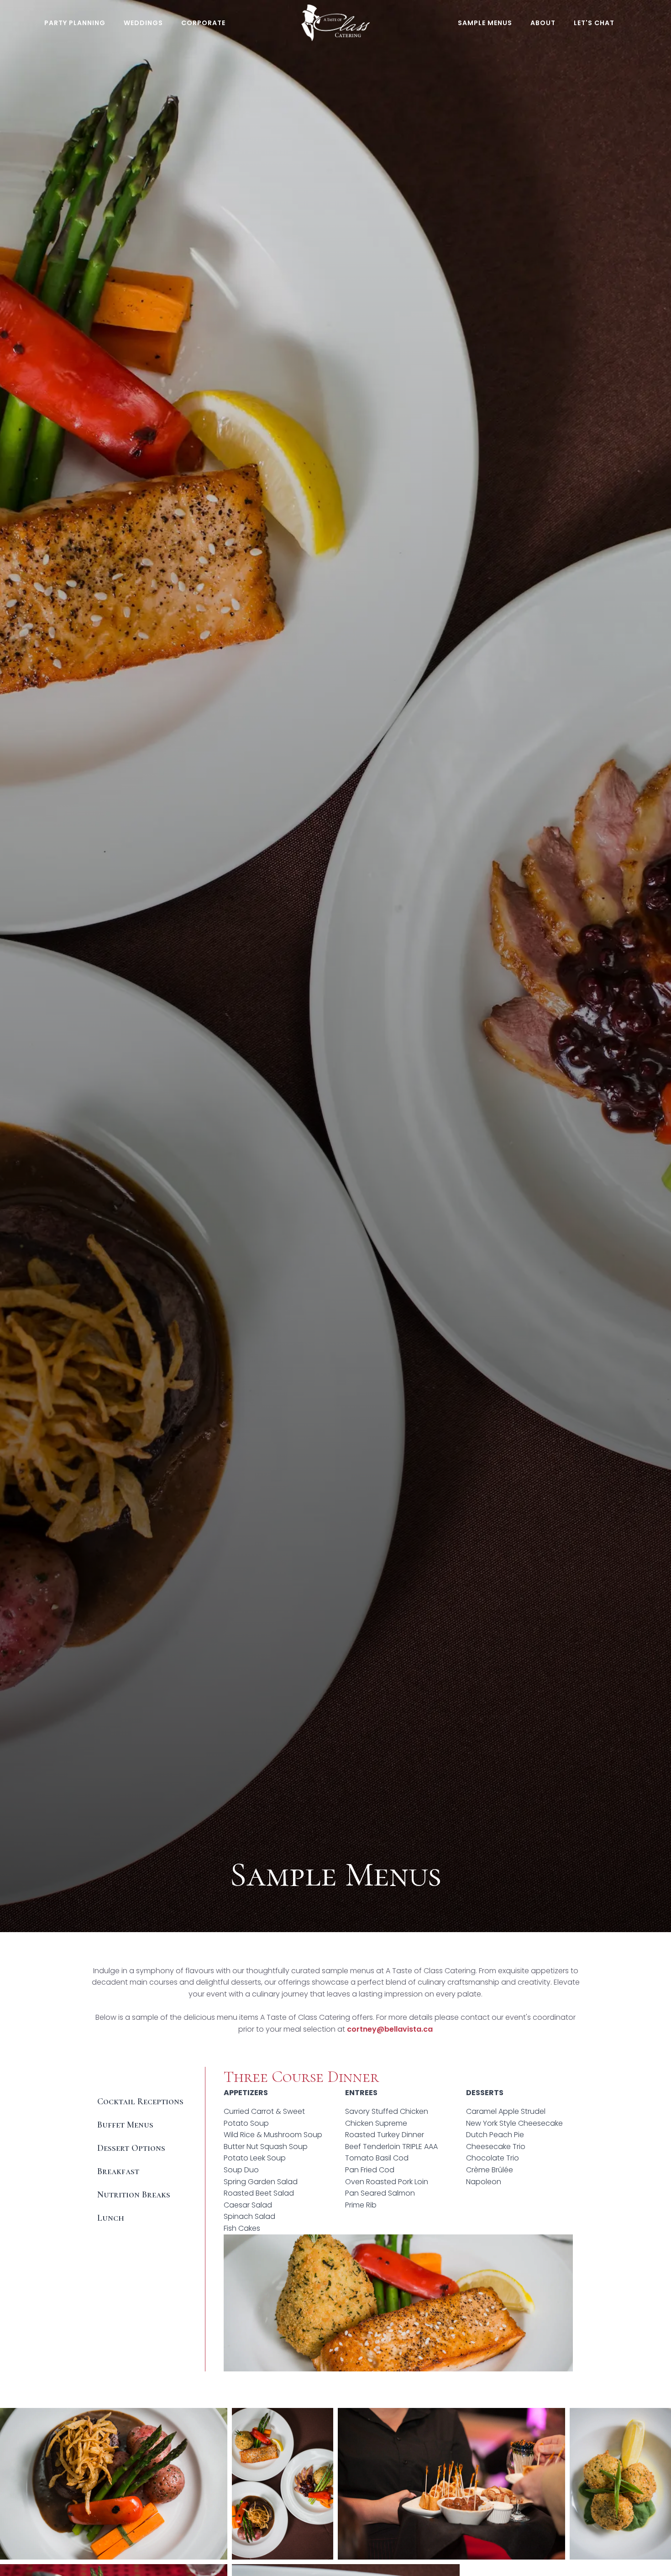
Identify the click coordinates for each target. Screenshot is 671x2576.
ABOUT (543, 23)
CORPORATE (203, 23)
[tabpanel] (393, 2219)
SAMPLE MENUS (485, 23)
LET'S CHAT (594, 23)
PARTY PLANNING (75, 23)
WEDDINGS (143, 23)
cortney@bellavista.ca (390, 2029)
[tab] (142, 2078)
